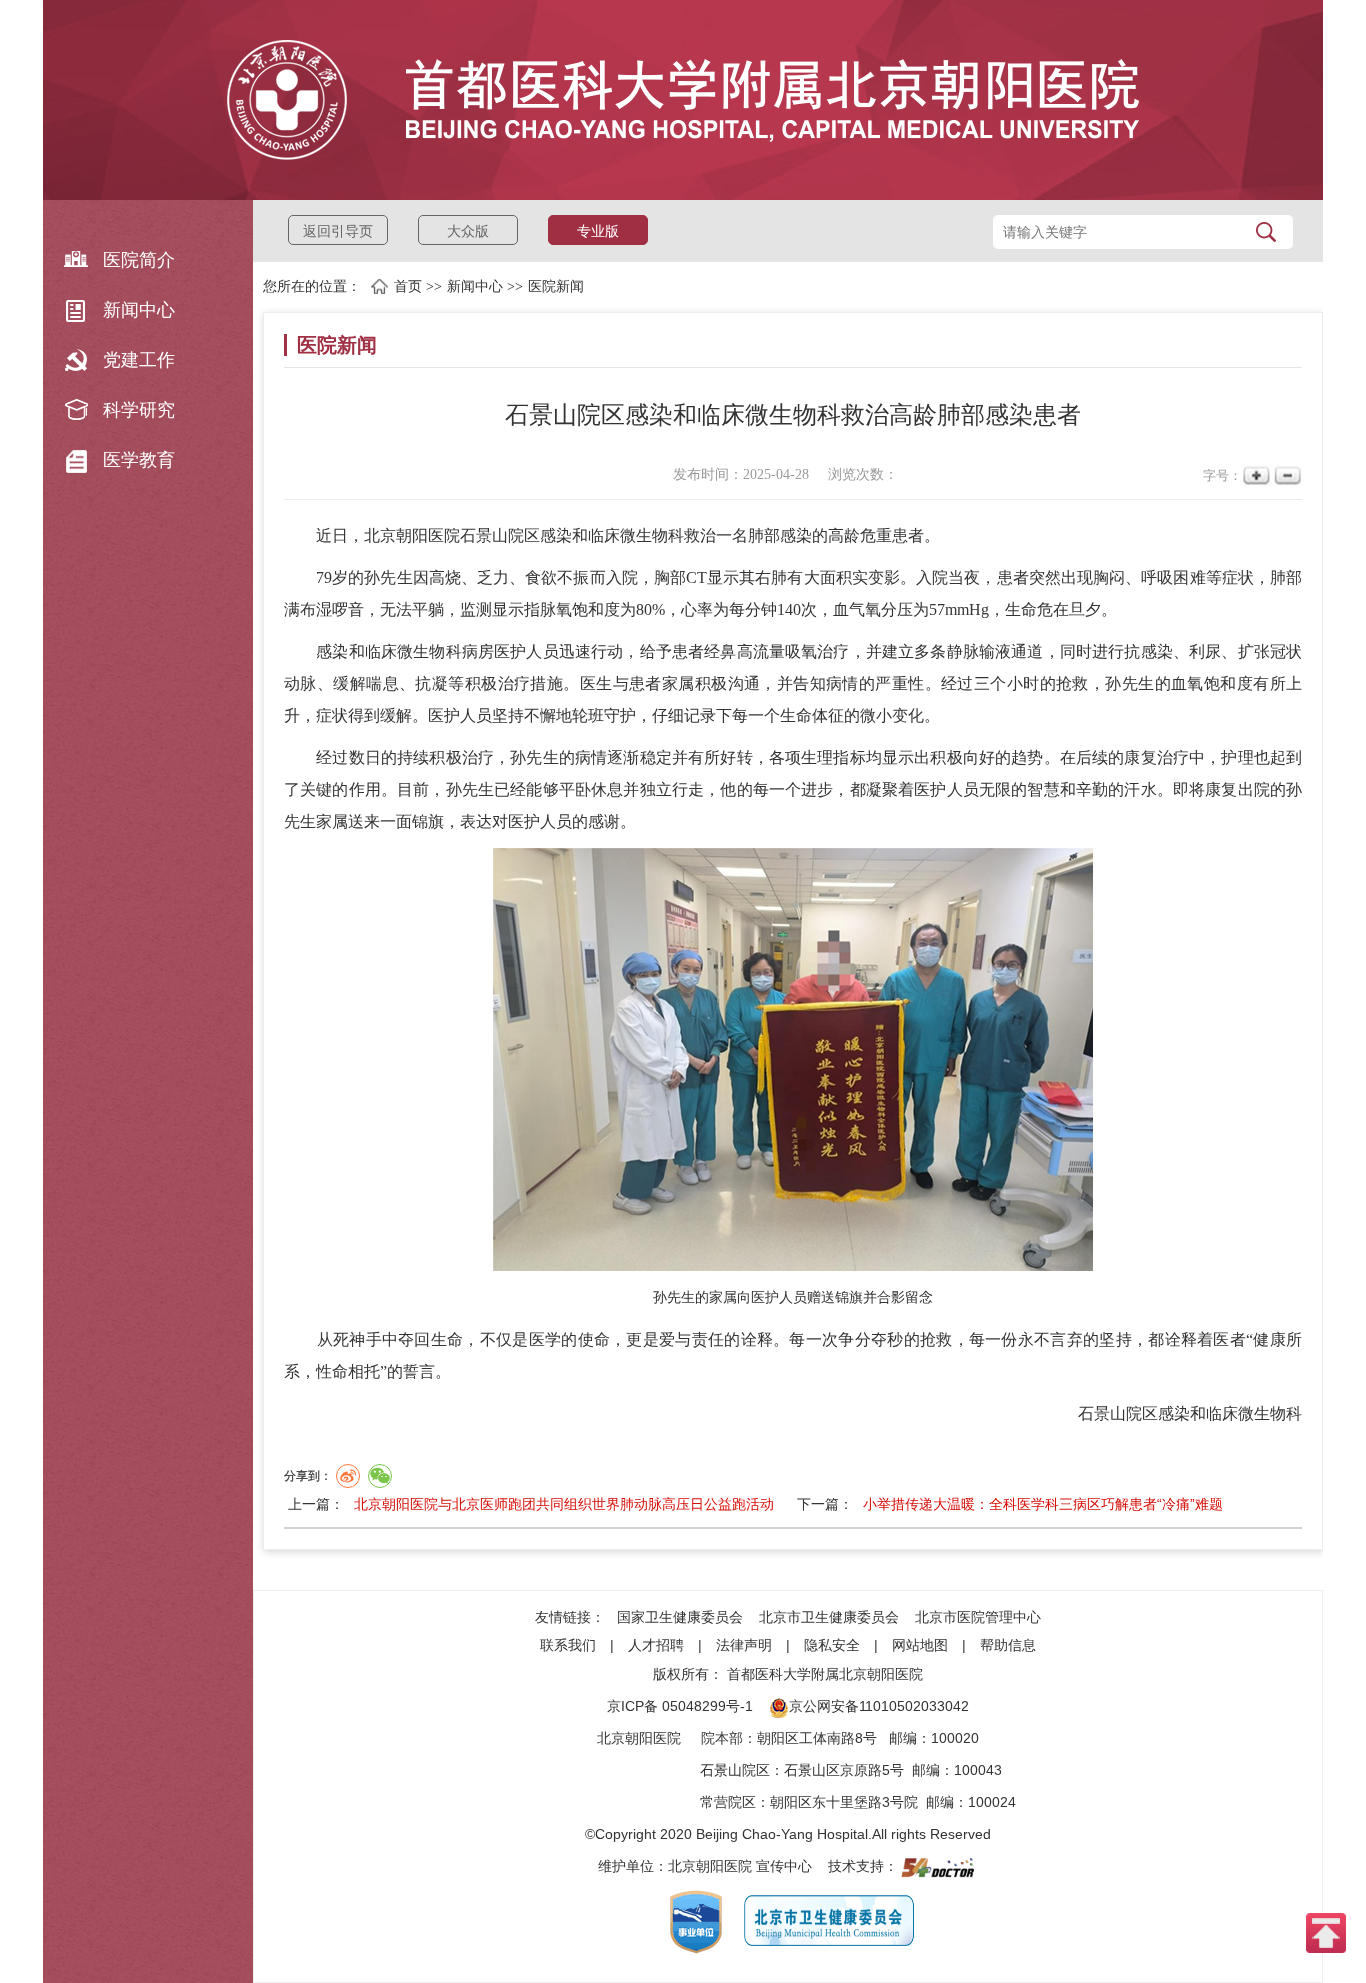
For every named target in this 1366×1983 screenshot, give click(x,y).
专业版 (598, 231)
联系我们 (568, 1645)
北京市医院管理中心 (978, 1617)
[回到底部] (1326, 1932)
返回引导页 (338, 231)
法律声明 (744, 1645)
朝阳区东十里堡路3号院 (844, 1802)
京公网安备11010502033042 (879, 1706)
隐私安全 (832, 1645)
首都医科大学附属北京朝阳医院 (825, 1674)
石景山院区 (735, 1770)
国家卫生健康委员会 (680, 1617)
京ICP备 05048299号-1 (680, 1706)
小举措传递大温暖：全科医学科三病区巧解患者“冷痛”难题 (1043, 1504)
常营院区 (728, 1802)
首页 (408, 286)
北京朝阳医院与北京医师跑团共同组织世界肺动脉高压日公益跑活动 (564, 1504)
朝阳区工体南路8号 (817, 1738)
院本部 (722, 1738)
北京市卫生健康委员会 (829, 1617)
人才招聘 (656, 1645)
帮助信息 (1008, 1645)
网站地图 (920, 1645)
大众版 (468, 231)
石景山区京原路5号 (844, 1770)
